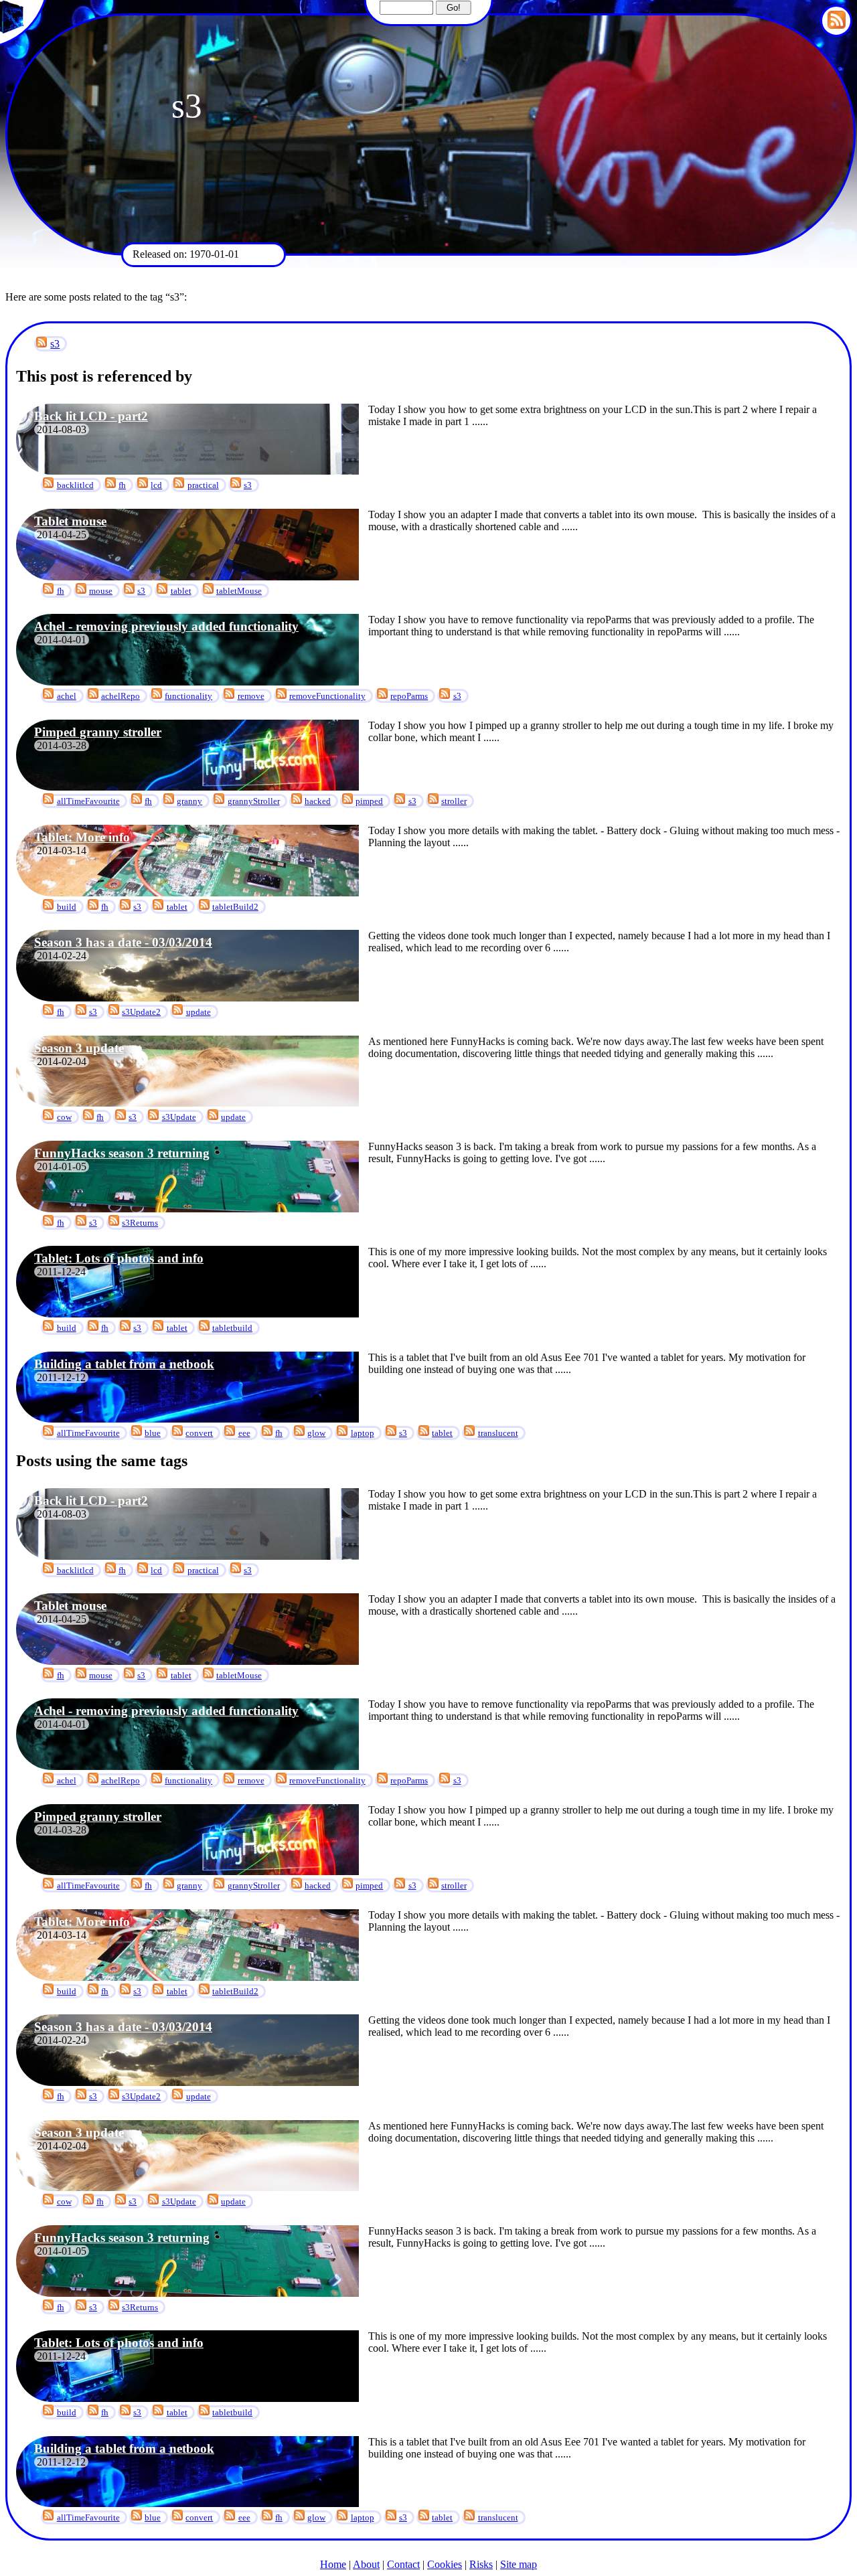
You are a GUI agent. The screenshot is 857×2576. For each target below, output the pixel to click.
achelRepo (121, 696)
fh (122, 485)
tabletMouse (239, 591)
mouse (101, 591)
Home (333, 2564)
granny (189, 801)
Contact (403, 2564)
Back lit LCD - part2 (91, 416)
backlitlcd (75, 485)
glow (316, 1433)
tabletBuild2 (235, 907)
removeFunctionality (327, 696)
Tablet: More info (82, 837)
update (199, 1012)
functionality (188, 696)
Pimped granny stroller (98, 732)
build (67, 907)
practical (203, 485)
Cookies (445, 2564)
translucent (498, 1433)
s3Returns (140, 1223)
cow (64, 1117)
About (366, 2564)
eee (244, 1433)
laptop (363, 1433)
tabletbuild (232, 1328)
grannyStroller (254, 801)
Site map (519, 2564)
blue (153, 1433)
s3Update (179, 1117)
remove (251, 696)
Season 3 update (79, 1048)
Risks (481, 2564)
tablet (181, 591)
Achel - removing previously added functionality (166, 626)
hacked (318, 801)
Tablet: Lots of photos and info (119, 1258)
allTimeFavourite (88, 801)
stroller (454, 801)
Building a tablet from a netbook (124, 1364)
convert (199, 1433)
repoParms (409, 696)
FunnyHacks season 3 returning (122, 1153)
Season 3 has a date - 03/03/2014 (123, 942)
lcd (156, 485)
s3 (55, 344)
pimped (369, 801)
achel (67, 696)
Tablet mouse (70, 521)
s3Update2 (141, 1012)
